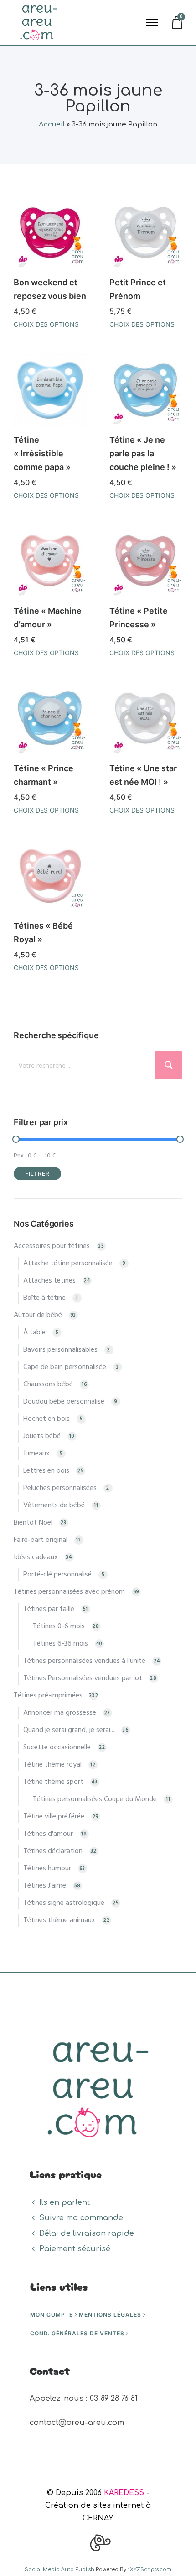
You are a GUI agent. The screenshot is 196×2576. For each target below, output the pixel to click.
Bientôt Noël (33, 1523)
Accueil (52, 124)
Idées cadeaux (36, 1557)
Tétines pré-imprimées (48, 1696)
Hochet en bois (46, 1419)
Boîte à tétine (44, 1298)
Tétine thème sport (53, 1782)
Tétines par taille (49, 1609)
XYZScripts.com (151, 2569)
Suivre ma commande (81, 2218)
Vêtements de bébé (54, 1505)
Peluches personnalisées (60, 1488)
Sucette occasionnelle (57, 1748)
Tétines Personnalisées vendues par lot (83, 1678)
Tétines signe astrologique (64, 1903)
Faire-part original (41, 1540)
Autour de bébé (38, 1315)
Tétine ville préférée (54, 1817)
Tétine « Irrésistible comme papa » (42, 453)
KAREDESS (124, 2493)
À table (34, 1333)
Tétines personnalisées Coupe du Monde (95, 1799)
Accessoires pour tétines (52, 1246)
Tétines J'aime (45, 1886)
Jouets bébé (42, 1436)
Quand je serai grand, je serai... (69, 1730)
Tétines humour (47, 1869)
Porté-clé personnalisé (57, 1575)
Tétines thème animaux (59, 1920)
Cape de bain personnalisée (65, 1367)
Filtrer (37, 1174)
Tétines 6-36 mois (60, 1644)
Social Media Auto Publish (59, 2569)
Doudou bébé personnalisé (64, 1402)
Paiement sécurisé (75, 2249)
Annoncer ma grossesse (60, 1713)
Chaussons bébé (48, 1384)
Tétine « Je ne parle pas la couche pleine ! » (143, 453)
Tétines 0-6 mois (59, 1626)
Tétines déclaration (53, 1851)
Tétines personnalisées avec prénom (69, 1592)
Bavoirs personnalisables (60, 1350)
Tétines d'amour (48, 1834)
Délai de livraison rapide (87, 2233)
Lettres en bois (46, 1471)
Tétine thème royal (52, 1765)
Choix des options (46, 324)
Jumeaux (36, 1454)
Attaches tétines (49, 1281)
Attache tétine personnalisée (68, 1263)
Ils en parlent (64, 2202)
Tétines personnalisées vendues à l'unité (84, 1661)
